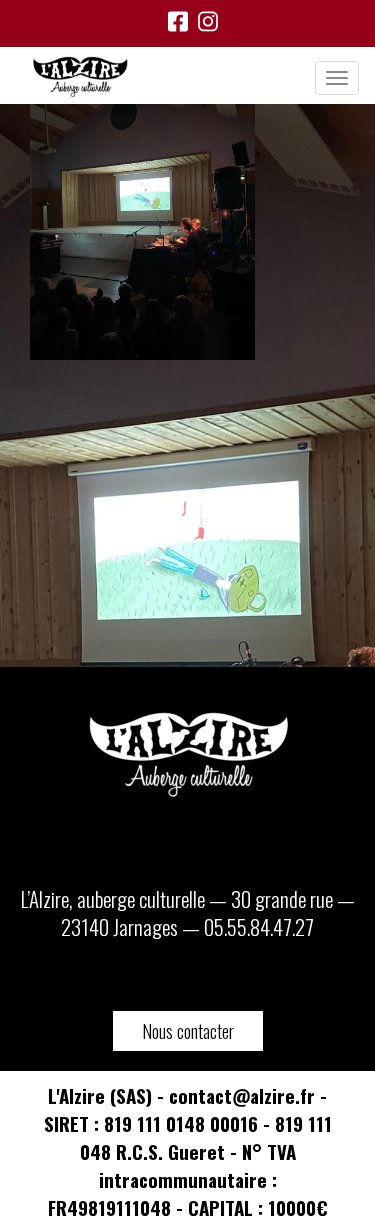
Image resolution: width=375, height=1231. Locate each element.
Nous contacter (188, 1031)
